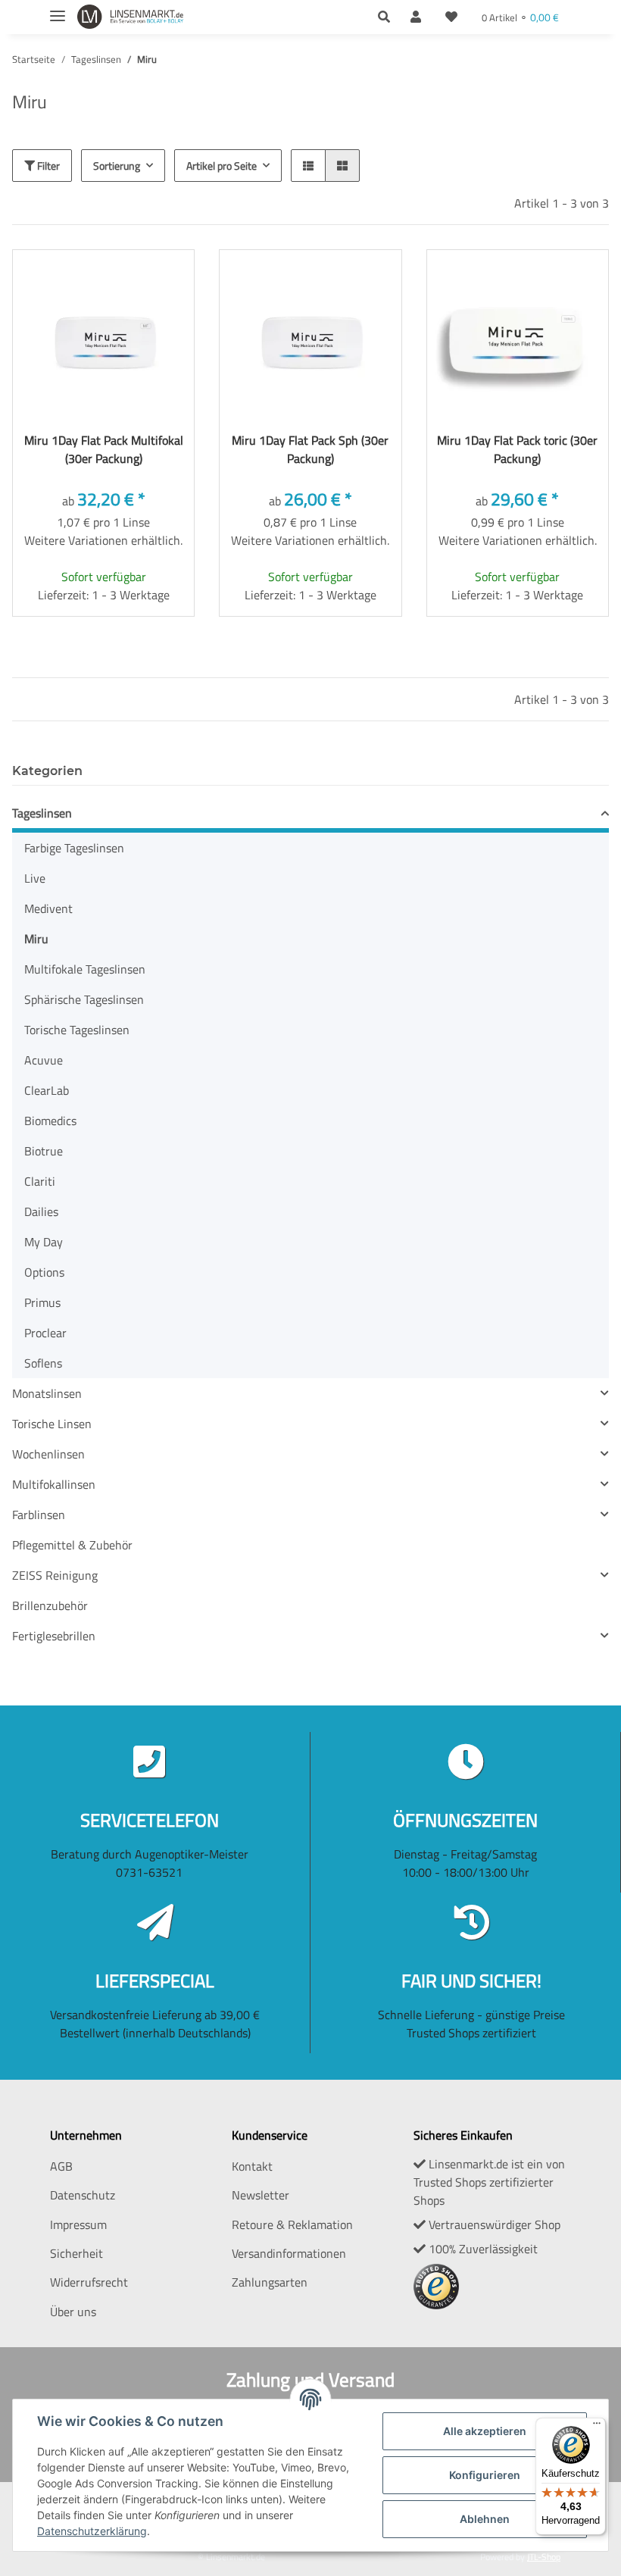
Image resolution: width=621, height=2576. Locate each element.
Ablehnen (485, 2519)
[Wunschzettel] (451, 17)
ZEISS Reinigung (55, 1575)
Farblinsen (39, 1515)
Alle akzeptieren (485, 2431)
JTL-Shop (544, 2557)
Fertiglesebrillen (54, 1636)
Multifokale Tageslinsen (85, 969)
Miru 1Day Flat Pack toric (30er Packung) (517, 449)
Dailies (41, 1211)
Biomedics (50, 1121)
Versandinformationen (289, 2253)
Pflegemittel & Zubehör (72, 1545)
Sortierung (117, 166)
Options (44, 1272)
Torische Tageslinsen (77, 1030)
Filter (47, 166)
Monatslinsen (47, 1393)
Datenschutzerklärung (92, 2531)
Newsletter (261, 2195)
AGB (61, 2166)
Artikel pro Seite (222, 166)
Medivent (48, 908)
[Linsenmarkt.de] (130, 17)
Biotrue (44, 1151)
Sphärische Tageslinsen (84, 999)
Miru (36, 939)
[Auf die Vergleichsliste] (105, 275)
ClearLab (47, 1090)
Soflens (43, 1363)
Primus (42, 1302)
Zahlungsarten (270, 2282)
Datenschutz (83, 2195)
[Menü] (597, 2427)
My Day (44, 1242)
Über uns (73, 2312)
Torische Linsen (52, 1424)
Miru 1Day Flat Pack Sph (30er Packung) (310, 449)
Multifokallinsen (54, 1484)
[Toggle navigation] (58, 9)
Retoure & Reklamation (292, 2224)
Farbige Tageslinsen (74, 848)
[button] (388, 17)
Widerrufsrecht (89, 2282)
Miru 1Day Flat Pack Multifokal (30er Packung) (104, 449)
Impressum (78, 2224)
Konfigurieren (485, 2475)
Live (35, 878)
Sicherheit (76, 2253)
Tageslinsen (42, 813)
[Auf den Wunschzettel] (145, 275)
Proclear (45, 1333)
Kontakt (252, 2166)
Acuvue (44, 1060)
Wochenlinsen (48, 1454)
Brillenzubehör (50, 1605)
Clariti (40, 1181)
